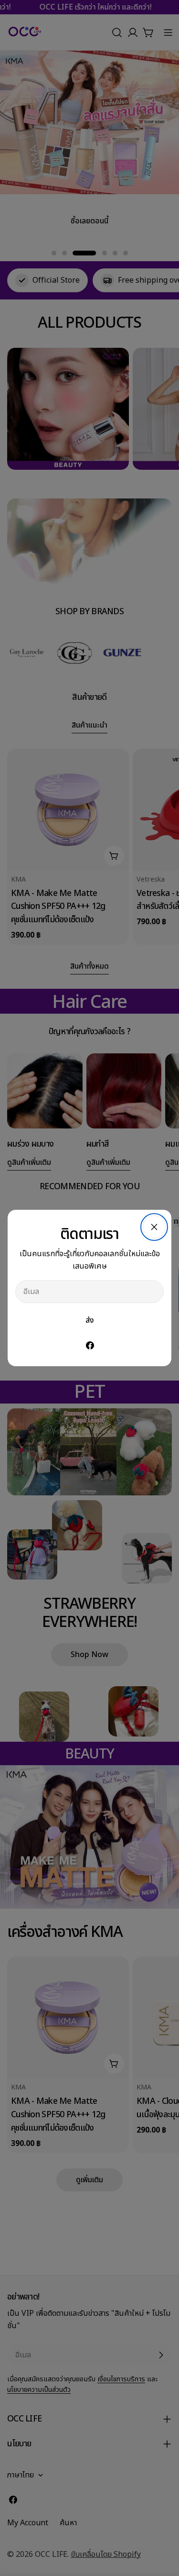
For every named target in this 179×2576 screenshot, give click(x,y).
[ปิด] (154, 1227)
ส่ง (90, 1320)
